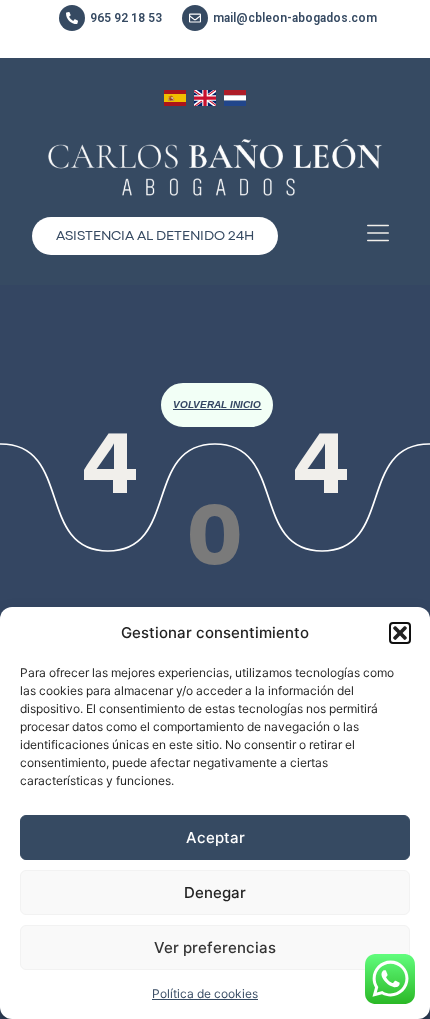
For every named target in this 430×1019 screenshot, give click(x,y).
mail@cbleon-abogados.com (295, 18)
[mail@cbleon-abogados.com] (195, 18)
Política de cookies (205, 993)
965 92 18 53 (126, 18)
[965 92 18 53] (72, 18)
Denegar (215, 892)
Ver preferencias (215, 947)
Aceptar (215, 837)
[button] (400, 633)
